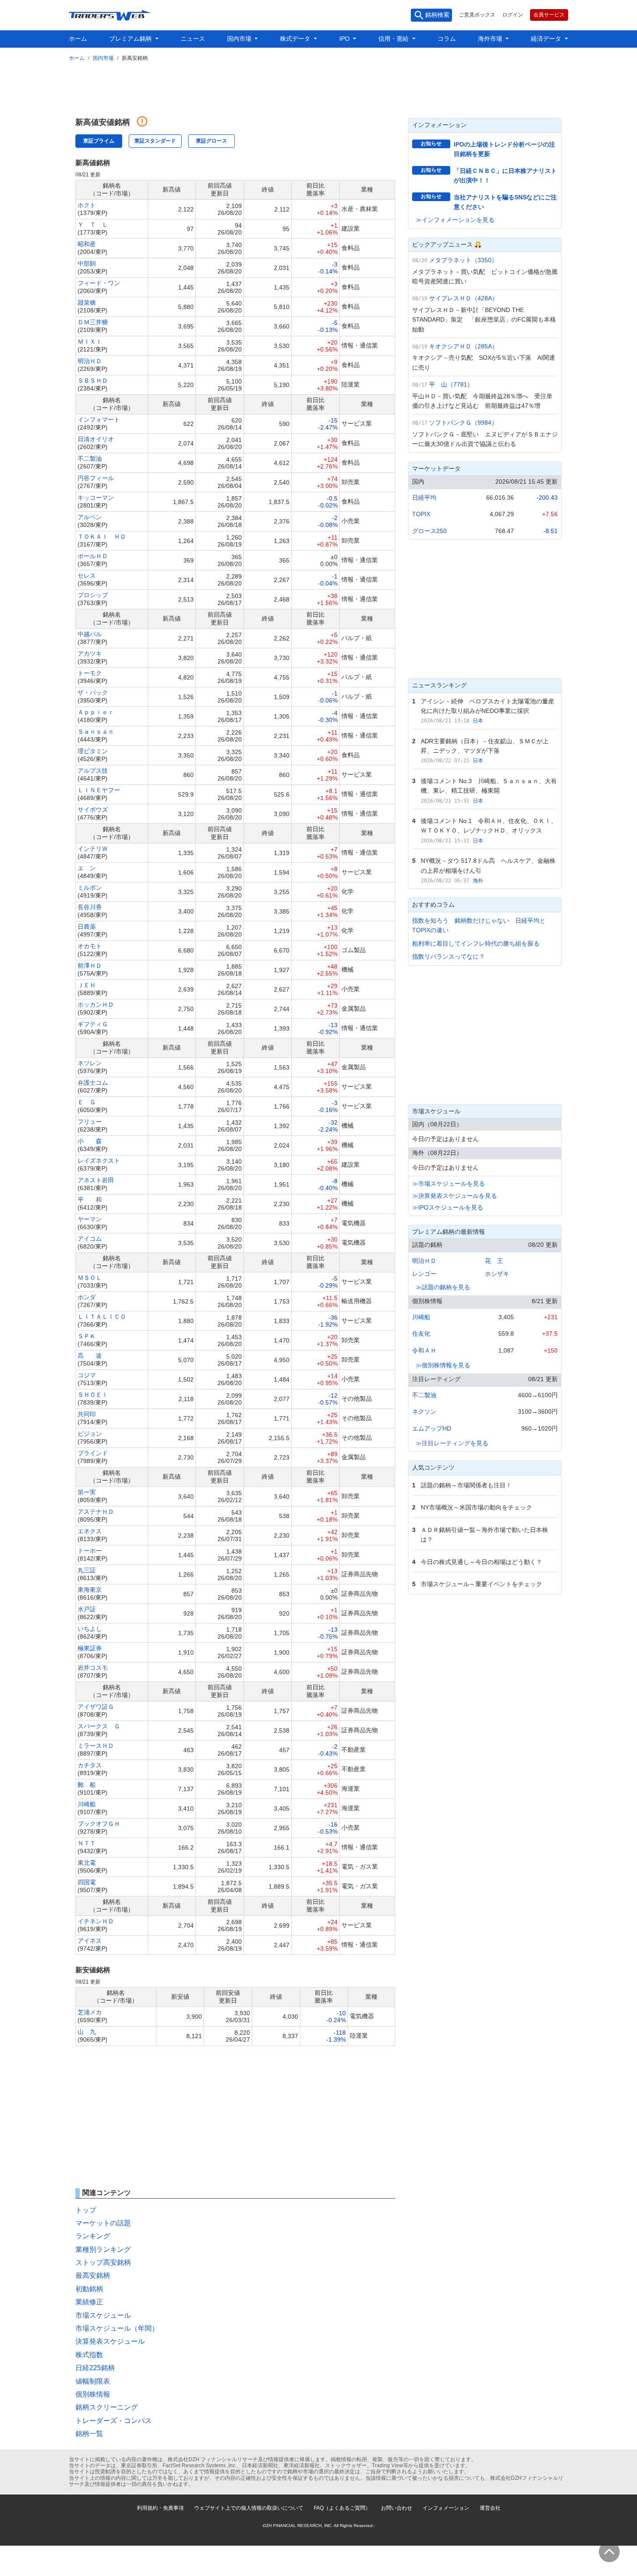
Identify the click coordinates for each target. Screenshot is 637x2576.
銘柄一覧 (89, 2434)
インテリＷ (93, 849)
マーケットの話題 (103, 2223)
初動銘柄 (89, 2289)
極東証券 (90, 1648)
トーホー (90, 1551)
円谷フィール (96, 478)
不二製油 (90, 459)
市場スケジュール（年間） (117, 2328)
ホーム (78, 39)
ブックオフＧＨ (99, 1824)
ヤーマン (90, 1219)
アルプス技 (93, 771)
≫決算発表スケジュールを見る (455, 1196)
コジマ (87, 1375)
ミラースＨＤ (96, 1746)
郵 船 (87, 1785)
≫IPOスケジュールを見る (448, 1207)
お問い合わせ (396, 2508)
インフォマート (99, 420)
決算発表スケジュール (110, 2341)
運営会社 (490, 2508)
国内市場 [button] (240, 39)
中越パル (90, 634)
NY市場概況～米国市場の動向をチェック (476, 1507)
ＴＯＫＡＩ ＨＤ (102, 537)
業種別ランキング (103, 2249)
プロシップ (93, 595)
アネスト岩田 (96, 1180)
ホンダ (87, 1297)
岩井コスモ (93, 1668)
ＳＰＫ (87, 1336)
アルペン (90, 517)
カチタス (90, 1765)
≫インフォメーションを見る (455, 220)
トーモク (90, 673)
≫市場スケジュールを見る (448, 1184)
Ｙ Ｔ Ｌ (93, 224)
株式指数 (89, 2355)
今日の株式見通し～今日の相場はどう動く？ (481, 1562)
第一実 (87, 1492)
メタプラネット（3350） (463, 260)
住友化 (421, 1334)
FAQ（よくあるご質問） (342, 2508)
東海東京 (90, 1590)
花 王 (494, 1261)
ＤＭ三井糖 (93, 322)
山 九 (87, 2032)
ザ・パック (93, 693)
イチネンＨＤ (96, 1921)
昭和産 (87, 244)
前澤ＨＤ (90, 966)
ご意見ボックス (477, 15)
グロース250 (429, 531)
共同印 (87, 1414)
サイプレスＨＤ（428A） (463, 298)
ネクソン (424, 1412)
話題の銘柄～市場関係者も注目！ (466, 1485)
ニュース (193, 39)
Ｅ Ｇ (87, 1102)
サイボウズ (93, 810)
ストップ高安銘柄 (103, 2262)
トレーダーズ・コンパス (114, 2421)
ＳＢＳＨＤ (93, 381)
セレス (87, 576)
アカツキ (90, 654)
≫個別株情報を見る (443, 1365)
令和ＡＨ (424, 1350)
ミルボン (90, 888)
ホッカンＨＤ (96, 1005)
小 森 (90, 1141)
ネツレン (90, 1063)
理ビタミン (93, 751)
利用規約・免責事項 (160, 2508)
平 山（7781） (451, 384)
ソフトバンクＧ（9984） (463, 423)
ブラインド (93, 1453)
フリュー (90, 1122)
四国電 (87, 1882)
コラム (447, 39)
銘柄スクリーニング (107, 2407)
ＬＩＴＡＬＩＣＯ (102, 1317)
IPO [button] (345, 39)
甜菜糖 (87, 302)
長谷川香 (90, 907)
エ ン (87, 868)
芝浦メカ (90, 2012)
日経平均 (424, 498)
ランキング (93, 2236)
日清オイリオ (96, 439)
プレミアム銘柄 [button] (131, 39)
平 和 (90, 1200)
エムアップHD (432, 1428)
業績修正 (89, 2302)
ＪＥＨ (87, 985)
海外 (478, 881)
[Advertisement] (318, 88)
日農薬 (87, 927)
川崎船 (87, 1804)
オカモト (90, 946)
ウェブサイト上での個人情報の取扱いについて (249, 2508)
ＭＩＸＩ (90, 342)
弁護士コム (93, 1083)
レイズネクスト (99, 1161)
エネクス (90, 1531)
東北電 (87, 1863)
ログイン (513, 15)
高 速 (90, 1356)
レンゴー (424, 1274)
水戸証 (87, 1609)
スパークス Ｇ (99, 1726)
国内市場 (103, 58)
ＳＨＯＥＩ (93, 1395)
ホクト (87, 205)
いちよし (90, 1629)
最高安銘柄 (93, 2275)
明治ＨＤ (90, 361)
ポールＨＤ (93, 556)
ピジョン (90, 1434)
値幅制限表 (93, 2381)
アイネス (90, 1941)
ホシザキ (497, 1274)
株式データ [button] (296, 39)
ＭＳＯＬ (90, 1278)
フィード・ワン (99, 283)
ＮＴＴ (87, 1843)
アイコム (90, 1239)
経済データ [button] (547, 39)
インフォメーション (446, 2508)
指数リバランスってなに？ (448, 956)
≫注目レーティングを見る (452, 1443)
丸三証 (87, 1570)
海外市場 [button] (491, 39)
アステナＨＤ (96, 1512)
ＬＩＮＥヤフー (99, 790)
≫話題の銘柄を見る (443, 1287)
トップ (86, 2210)
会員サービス (549, 15)
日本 (478, 721)
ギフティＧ (93, 1024)
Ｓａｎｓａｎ (96, 732)
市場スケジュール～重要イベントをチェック (481, 1584)
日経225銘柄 (95, 2368)
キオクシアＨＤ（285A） (463, 346)
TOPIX (421, 514)
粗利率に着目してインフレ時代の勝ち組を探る (476, 943)
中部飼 (87, 263)
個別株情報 (93, 2394)
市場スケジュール (103, 2315)
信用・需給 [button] (394, 39)
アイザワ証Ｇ (96, 1707)
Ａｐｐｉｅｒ (96, 712)
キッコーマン (96, 498)
